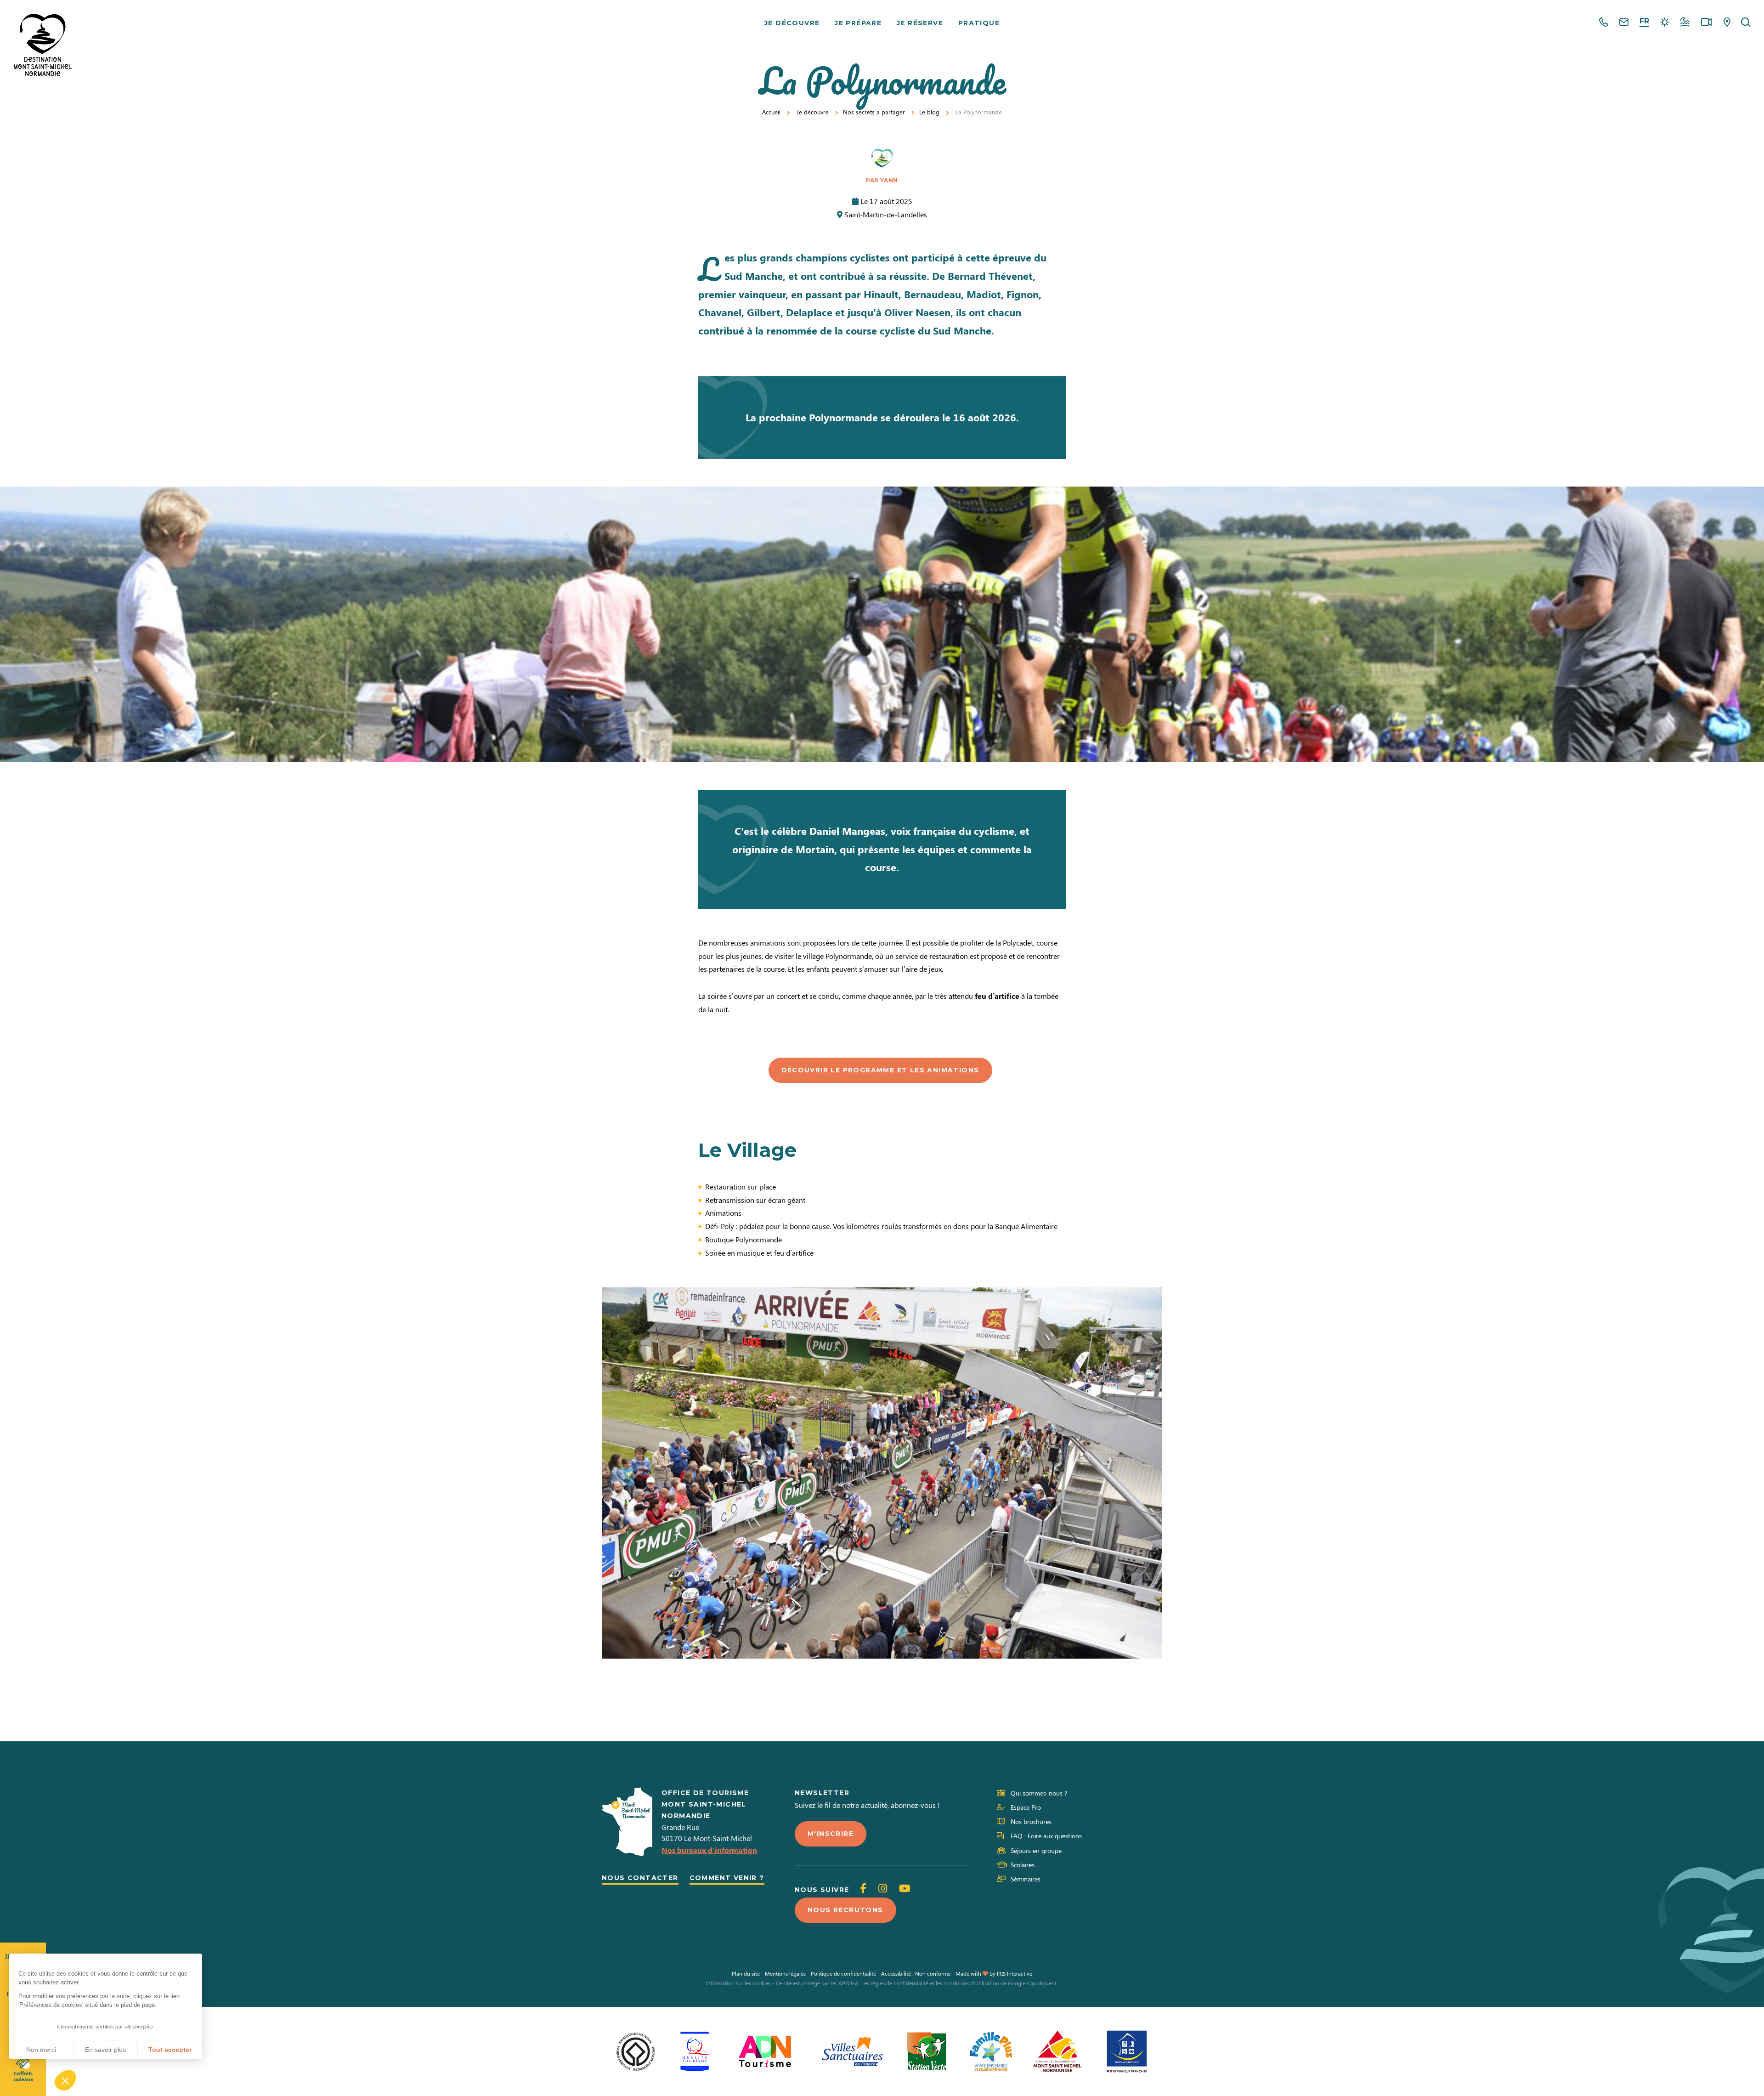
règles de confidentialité (899, 1983)
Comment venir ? (727, 1878)
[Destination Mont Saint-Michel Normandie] (43, 45)
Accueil (771, 112)
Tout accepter (170, 2050)
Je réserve (920, 23)
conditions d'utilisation (971, 1983)
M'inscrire (831, 1834)
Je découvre (792, 23)
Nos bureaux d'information (709, 1850)
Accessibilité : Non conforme (916, 1973)
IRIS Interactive (1015, 1973)
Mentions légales (785, 1973)
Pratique (979, 23)
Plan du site (746, 1973)
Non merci (41, 2050)
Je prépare (858, 23)
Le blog (929, 112)
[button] (65, 2080)
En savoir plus (105, 2050)
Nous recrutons (845, 1910)
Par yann (882, 180)
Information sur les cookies (738, 1983)
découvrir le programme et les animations (880, 1070)
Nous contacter (640, 1878)
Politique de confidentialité (843, 1973)
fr (1644, 21)
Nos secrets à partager (874, 112)
